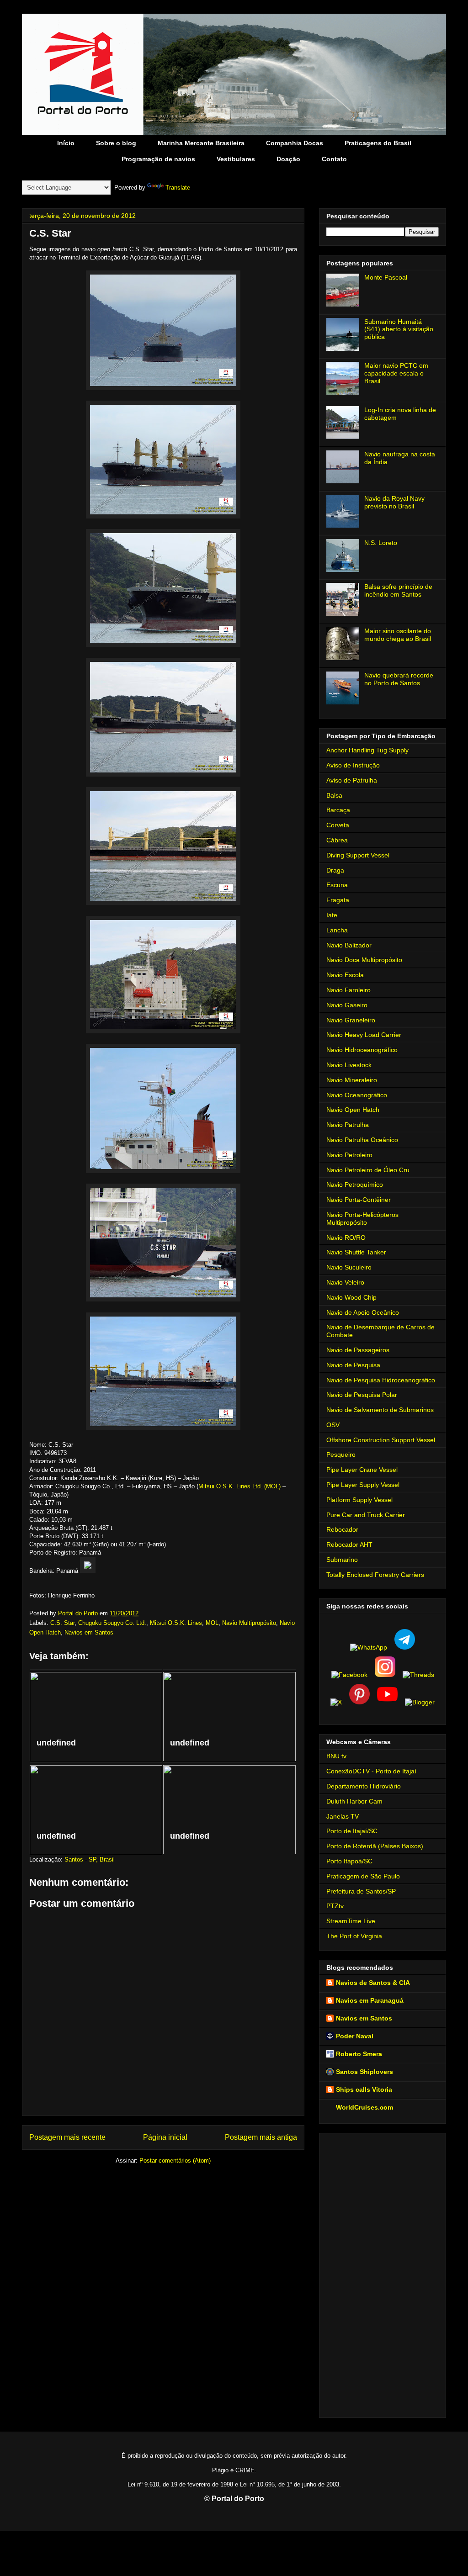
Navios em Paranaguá (370, 2000)
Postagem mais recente (67, 2137)
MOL (212, 1623)
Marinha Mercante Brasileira (201, 143)
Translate (178, 188)
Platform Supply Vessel (359, 1500)
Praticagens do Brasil (378, 143)
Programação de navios (158, 159)
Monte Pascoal (386, 277)
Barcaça (338, 810)
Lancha (337, 930)
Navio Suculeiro (349, 1267)
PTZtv (335, 1906)
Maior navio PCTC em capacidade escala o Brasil (396, 373)
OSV (333, 1425)
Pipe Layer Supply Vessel (363, 1485)
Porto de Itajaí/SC (352, 1831)
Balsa (334, 795)
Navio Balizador (349, 945)
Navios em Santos (89, 1632)
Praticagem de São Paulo (363, 1876)
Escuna (337, 885)
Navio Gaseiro (347, 1005)
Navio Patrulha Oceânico (362, 1140)
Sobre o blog (116, 143)
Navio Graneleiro (351, 1020)
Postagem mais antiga (261, 2137)
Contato (334, 159)
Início (66, 143)
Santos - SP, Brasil (90, 1859)
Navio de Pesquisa (353, 1365)
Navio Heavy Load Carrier (364, 1035)
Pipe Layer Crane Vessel (362, 1470)
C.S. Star (62, 1623)
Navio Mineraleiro (352, 1080)
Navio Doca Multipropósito (364, 960)
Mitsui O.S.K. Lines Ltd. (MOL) (239, 1486)
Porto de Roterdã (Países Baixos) (375, 1846)
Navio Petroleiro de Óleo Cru (368, 1170)
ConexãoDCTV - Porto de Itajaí (371, 1771)
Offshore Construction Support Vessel (381, 1440)
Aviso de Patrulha (352, 780)
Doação (288, 159)
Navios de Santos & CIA (373, 1983)
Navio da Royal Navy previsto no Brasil (394, 502)
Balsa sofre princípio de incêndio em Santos (398, 590)
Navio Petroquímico (355, 1185)
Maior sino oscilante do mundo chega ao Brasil (398, 635)
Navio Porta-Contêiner (359, 1200)
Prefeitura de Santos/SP (361, 1891)
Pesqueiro (341, 1455)
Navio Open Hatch (353, 1110)
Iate (332, 915)
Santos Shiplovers (364, 2072)
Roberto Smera (359, 2054)
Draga (335, 870)
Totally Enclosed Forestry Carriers (375, 1575)
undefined (56, 1743)
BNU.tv (336, 1756)
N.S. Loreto (381, 543)
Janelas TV (343, 1816)
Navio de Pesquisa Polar (362, 1395)
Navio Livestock (349, 1065)
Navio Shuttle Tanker (356, 1252)
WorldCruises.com (364, 2107)
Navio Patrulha (348, 1125)
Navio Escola (345, 975)
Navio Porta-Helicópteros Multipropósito (362, 1219)
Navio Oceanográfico (357, 1095)
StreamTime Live (351, 1921)
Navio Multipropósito (249, 1623)
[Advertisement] (383, 2274)
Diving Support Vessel (358, 855)
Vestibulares (236, 159)
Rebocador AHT (349, 1545)
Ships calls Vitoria (364, 2089)
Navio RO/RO (346, 1238)
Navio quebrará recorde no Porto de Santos (399, 679)
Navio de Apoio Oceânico (363, 1312)
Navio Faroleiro (348, 990)
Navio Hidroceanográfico (362, 1050)
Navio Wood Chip (351, 1297)
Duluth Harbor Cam (354, 1801)
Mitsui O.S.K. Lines (176, 1623)
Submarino (342, 1560)
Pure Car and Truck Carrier (366, 1515)
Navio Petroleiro (349, 1155)
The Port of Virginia (354, 1936)
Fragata (338, 900)
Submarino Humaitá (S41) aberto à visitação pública (399, 329)
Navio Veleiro (345, 1282)
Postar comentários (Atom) (175, 2161)
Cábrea (337, 840)
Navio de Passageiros (358, 1350)
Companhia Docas (295, 143)
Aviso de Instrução (353, 765)
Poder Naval (355, 2036)
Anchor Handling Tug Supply (367, 750)
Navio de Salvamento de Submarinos (380, 1410)
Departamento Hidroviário (364, 1786)
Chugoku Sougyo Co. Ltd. (112, 1623)
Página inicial (165, 2137)
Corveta (338, 825)
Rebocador (342, 1529)
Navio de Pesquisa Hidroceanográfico (381, 1380)
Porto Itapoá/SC (349, 1861)
